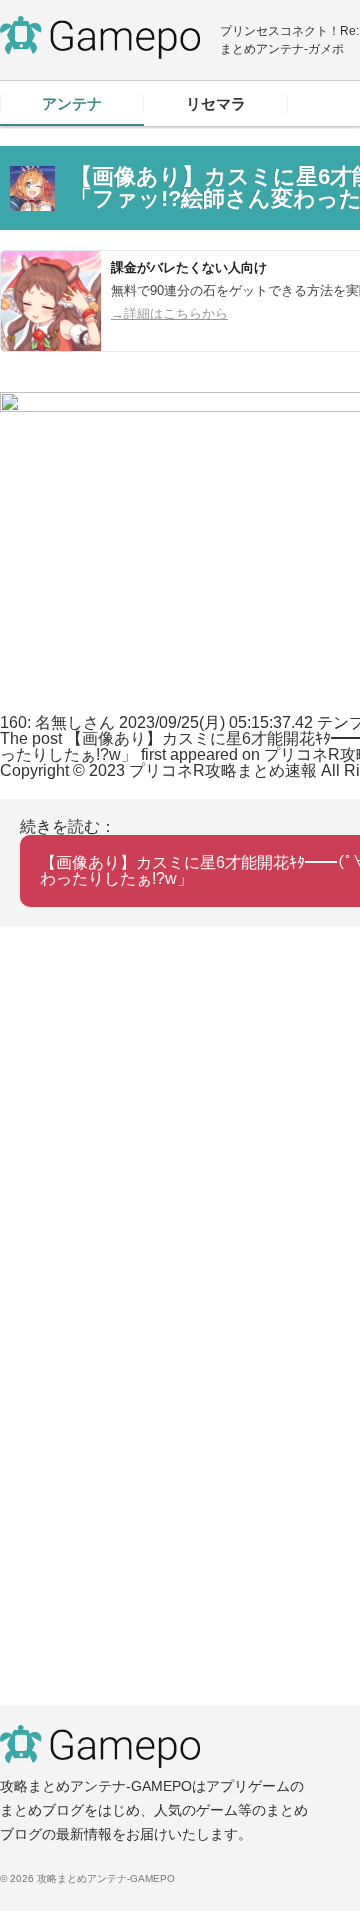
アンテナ (72, 103)
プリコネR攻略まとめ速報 (223, 770)
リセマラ (216, 103)
